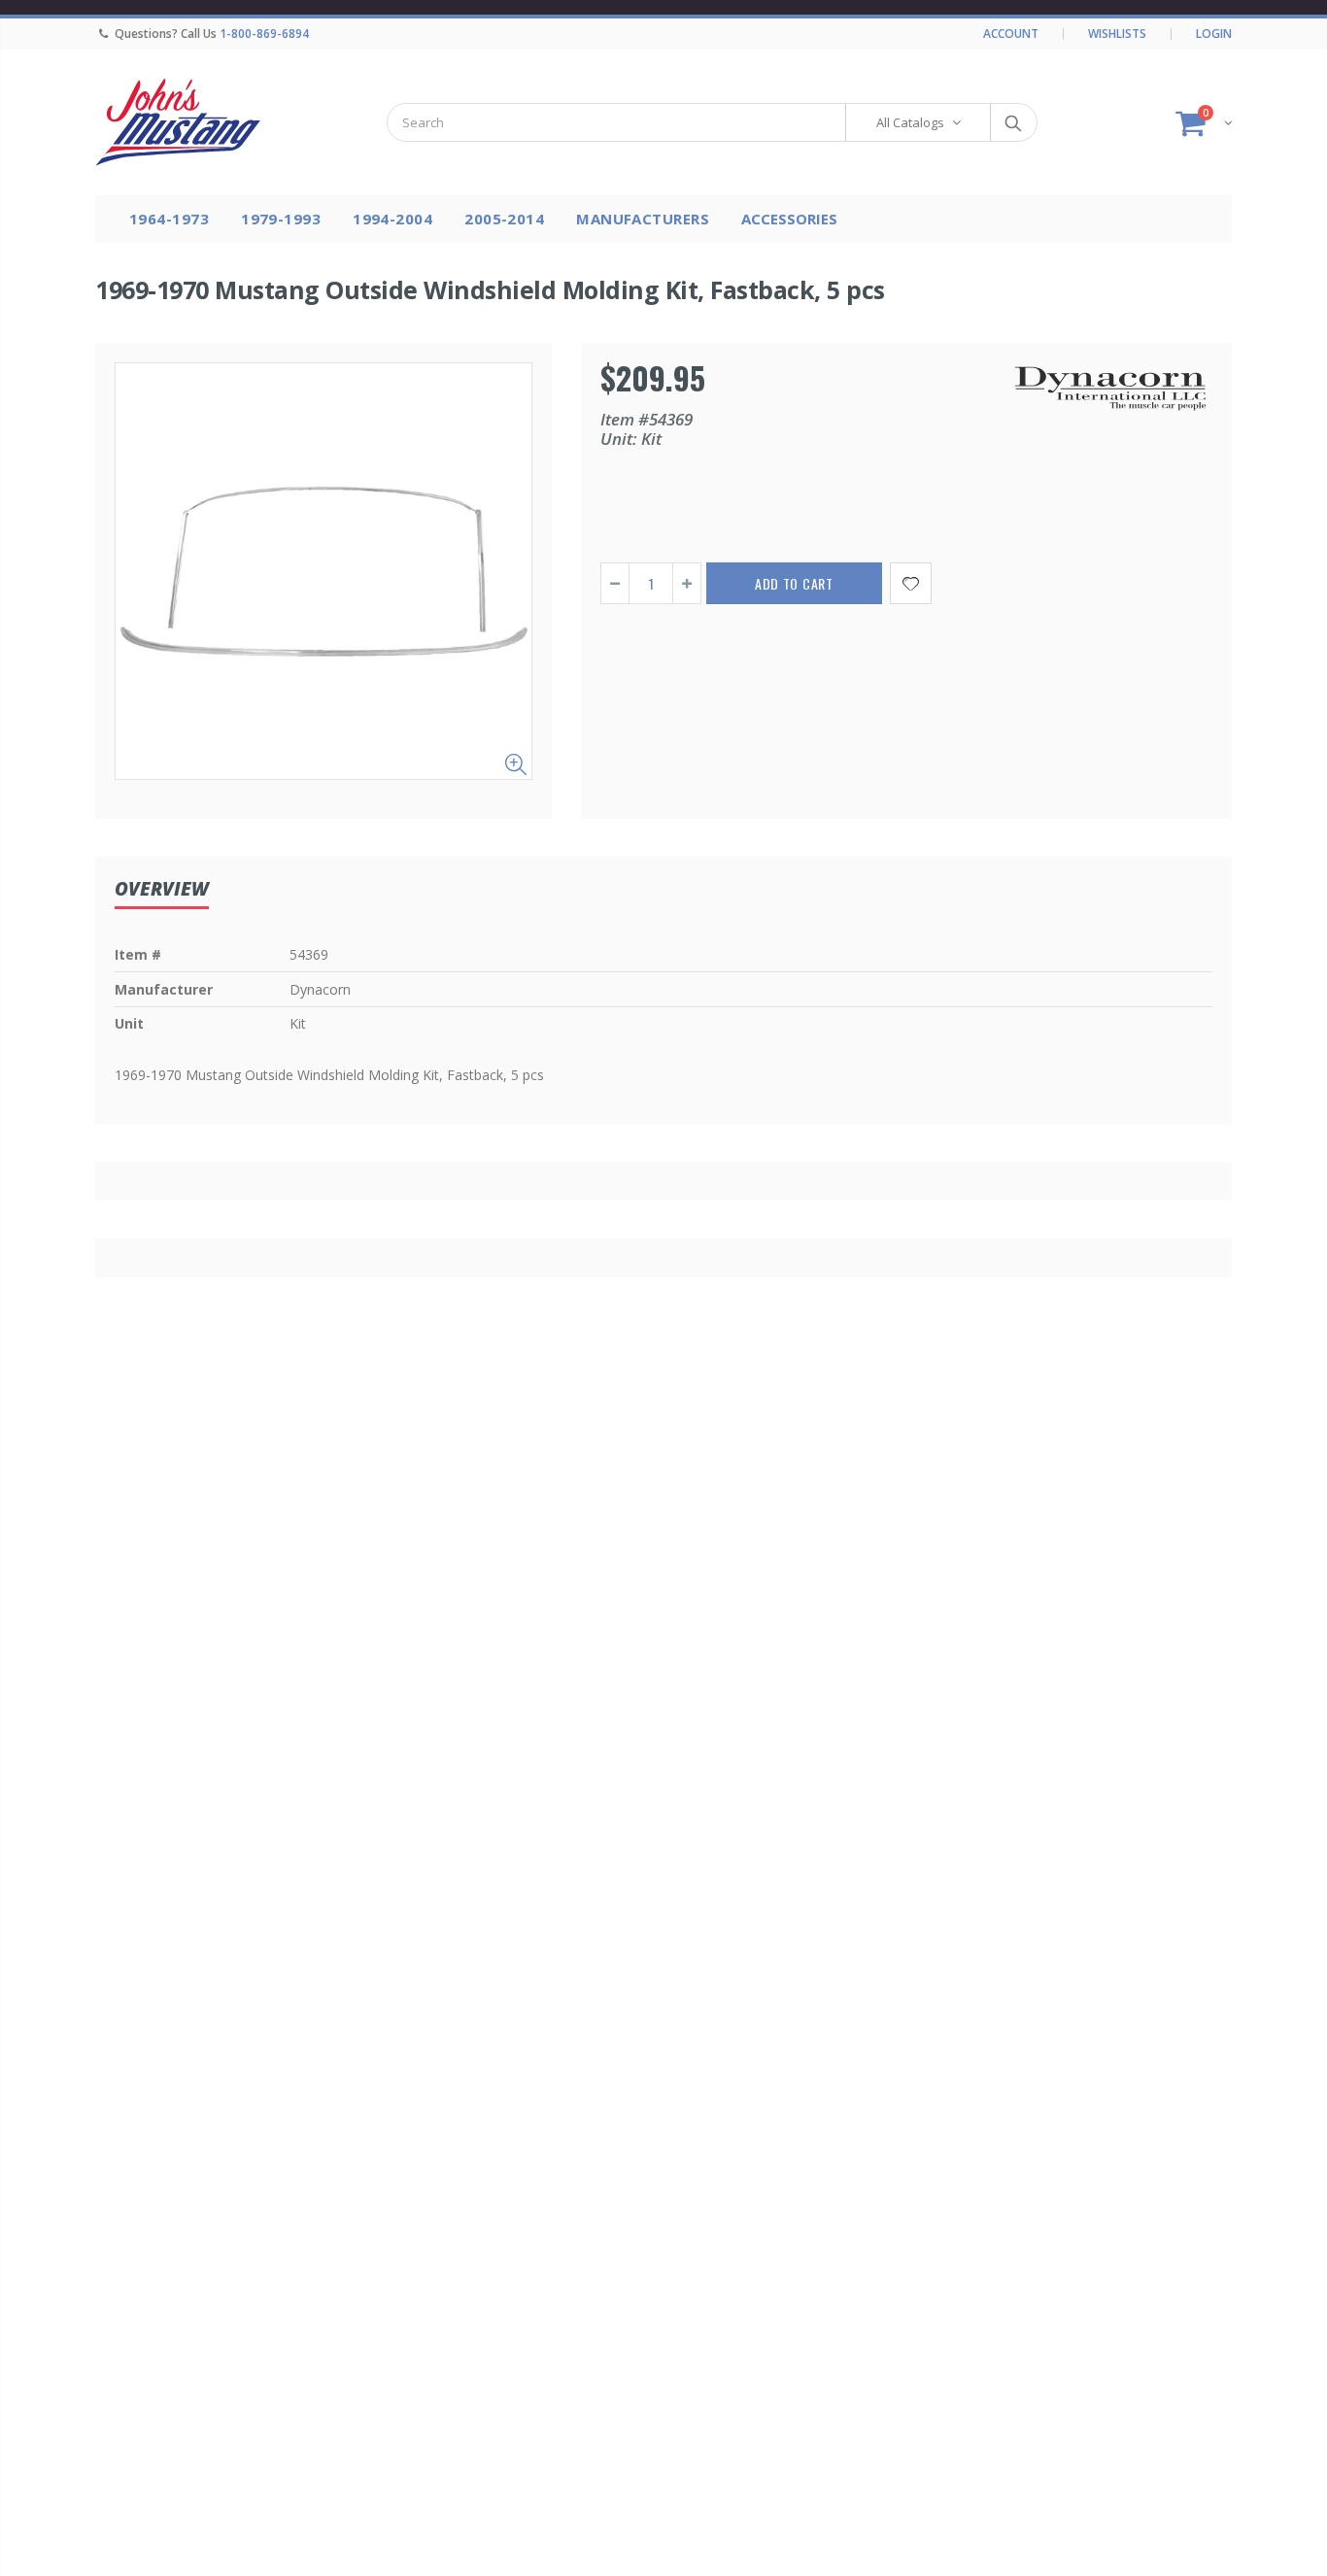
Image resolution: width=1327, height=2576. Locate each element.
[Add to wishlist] (911, 583)
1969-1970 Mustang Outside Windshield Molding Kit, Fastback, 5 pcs (490, 289)
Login (1214, 34)
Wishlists (1117, 34)
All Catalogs (910, 122)
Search (1013, 122)
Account (1011, 34)
